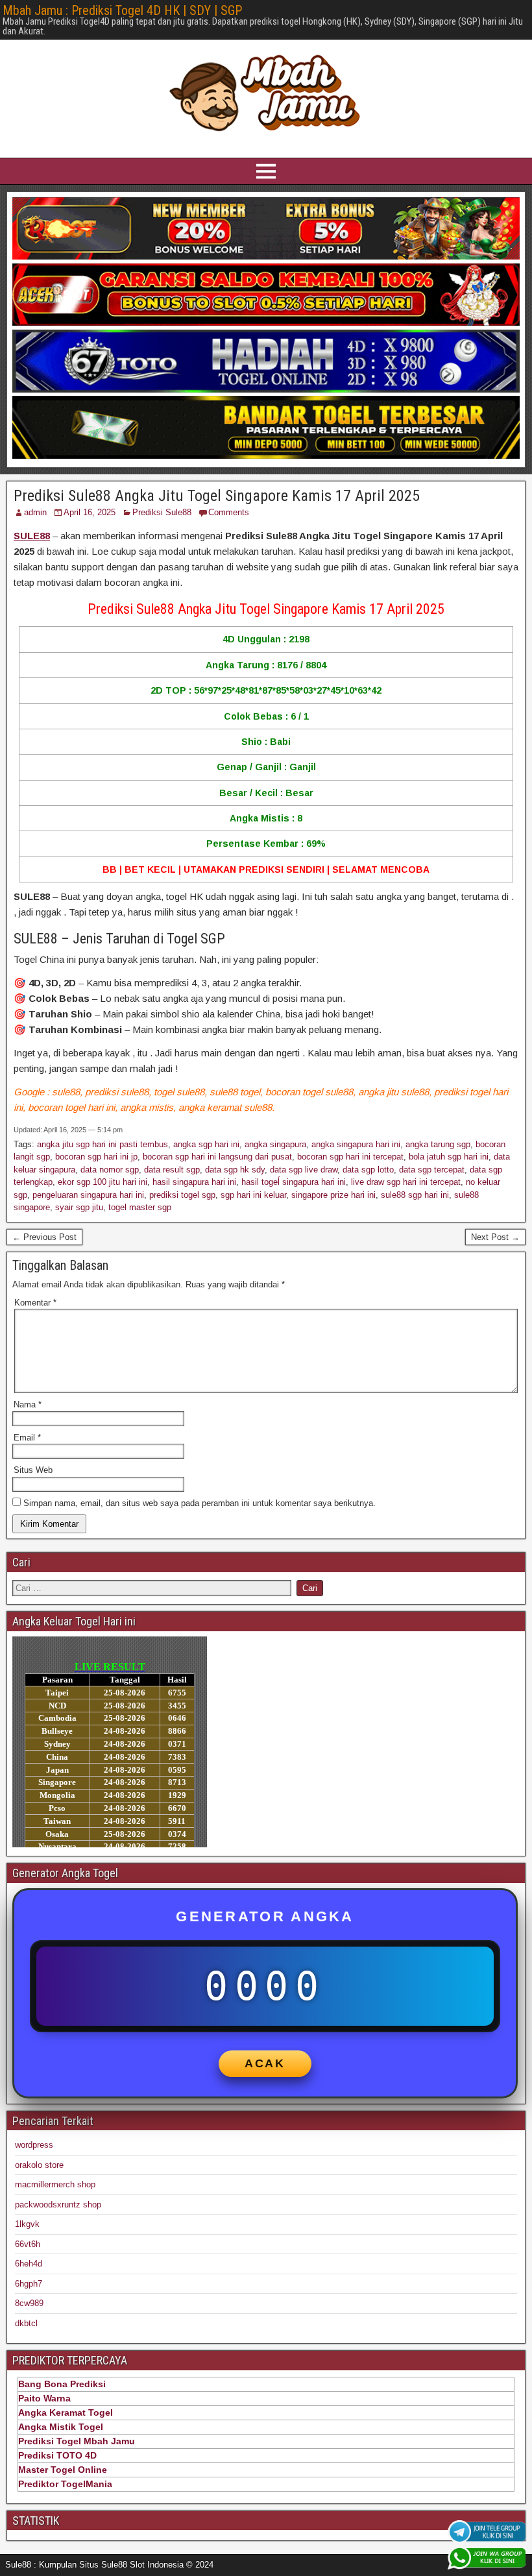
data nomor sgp (110, 1170)
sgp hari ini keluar (253, 1195)
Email (27, 1438)
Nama (28, 1404)
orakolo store (39, 2165)
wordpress (34, 2145)
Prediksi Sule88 (162, 512)
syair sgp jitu (79, 1207)
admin (35, 512)
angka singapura (275, 1144)
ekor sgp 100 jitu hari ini (103, 1182)
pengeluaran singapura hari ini (88, 1195)
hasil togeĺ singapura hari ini (294, 1182)
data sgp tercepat (432, 1170)
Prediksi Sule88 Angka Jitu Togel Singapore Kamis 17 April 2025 (217, 496)
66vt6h (28, 2244)
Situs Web (33, 1470)
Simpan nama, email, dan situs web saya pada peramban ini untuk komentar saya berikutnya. (199, 1503)
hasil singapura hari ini (194, 1182)
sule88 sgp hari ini (415, 1195)
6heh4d (29, 2264)
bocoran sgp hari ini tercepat (350, 1157)
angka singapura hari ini (356, 1144)
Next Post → (495, 1237)
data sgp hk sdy (235, 1170)
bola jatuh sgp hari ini (449, 1157)
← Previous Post (44, 1237)
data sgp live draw (304, 1170)
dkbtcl (26, 2323)
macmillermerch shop (55, 2184)
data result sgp (172, 1170)
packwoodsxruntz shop (58, 2205)
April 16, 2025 (90, 512)
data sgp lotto (368, 1170)
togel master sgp (140, 1207)
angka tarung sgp (438, 1144)
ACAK (265, 2063)
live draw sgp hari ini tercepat (406, 1182)
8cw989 (29, 2303)
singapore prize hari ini (333, 1195)
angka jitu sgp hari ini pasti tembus (103, 1144)
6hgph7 (29, 2284)
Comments (229, 512)
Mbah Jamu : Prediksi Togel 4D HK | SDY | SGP (122, 10)
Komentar (35, 1303)
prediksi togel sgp (182, 1195)
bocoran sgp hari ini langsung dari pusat (217, 1157)
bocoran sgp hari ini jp (96, 1157)
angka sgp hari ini (206, 1144)
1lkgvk (27, 2224)
